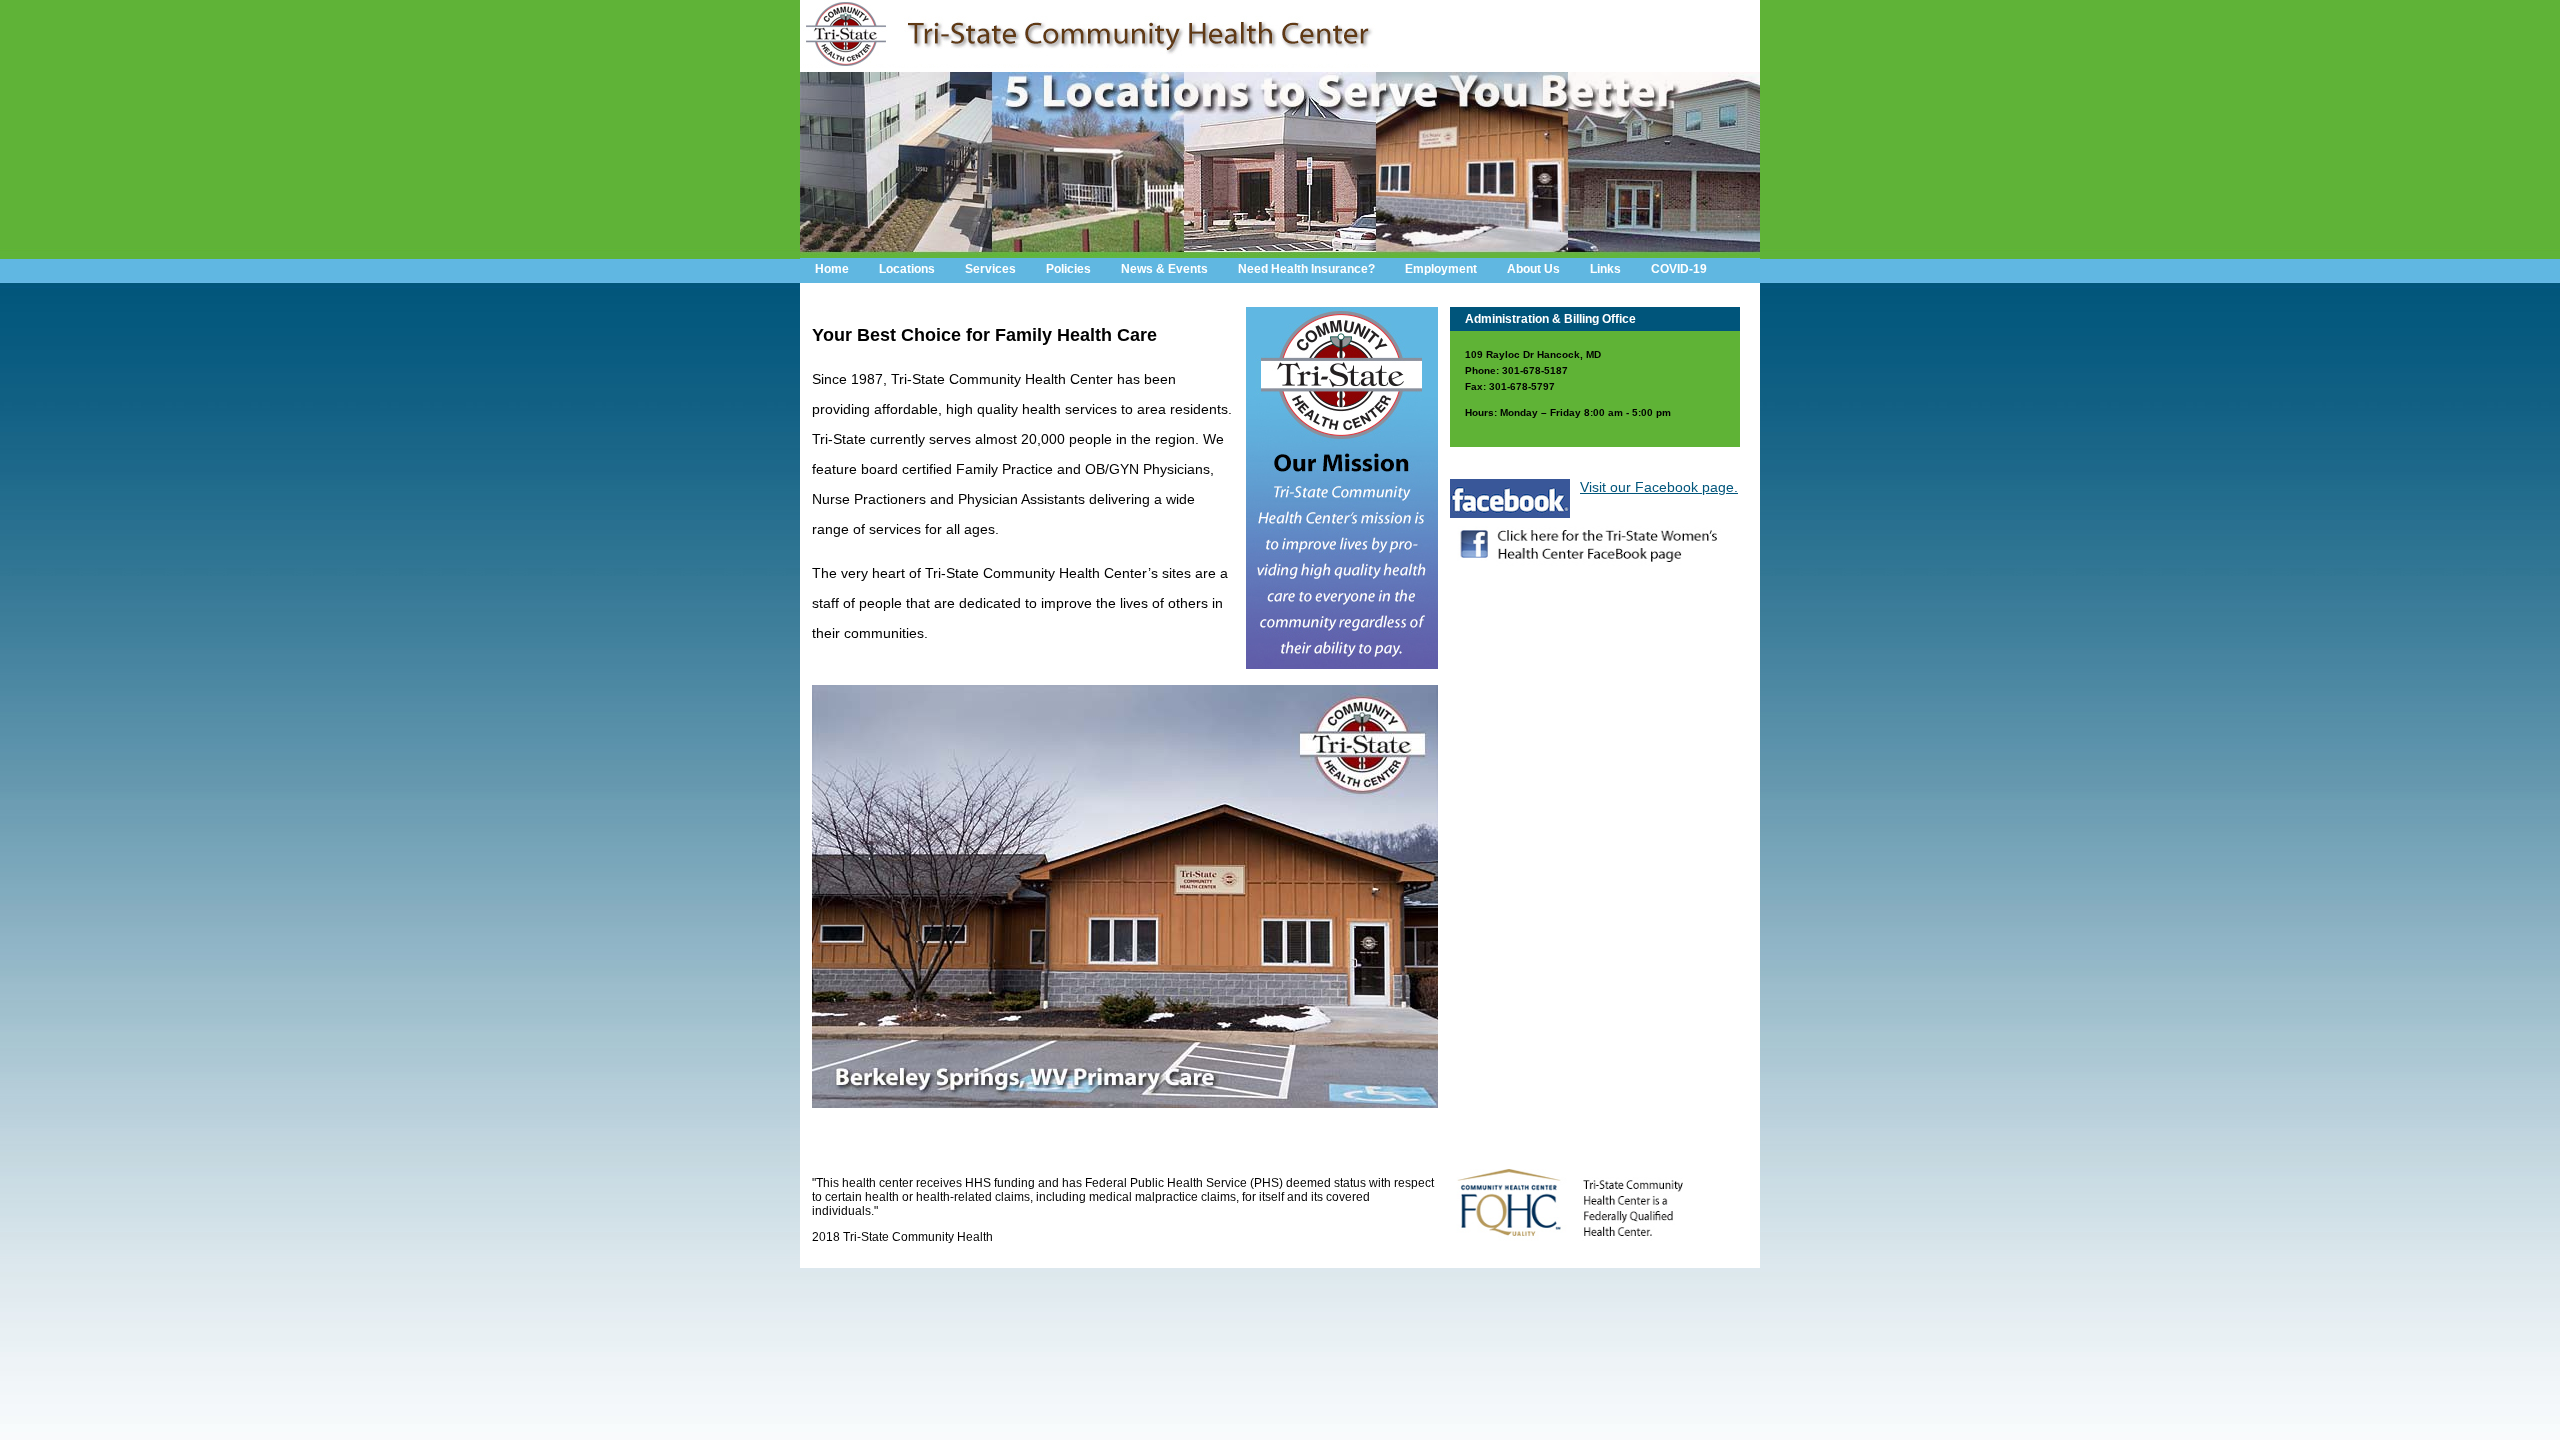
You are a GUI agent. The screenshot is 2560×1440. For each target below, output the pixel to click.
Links (1605, 269)
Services (990, 269)
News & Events (1164, 269)
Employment (1441, 269)
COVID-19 (1679, 269)
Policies (1068, 269)
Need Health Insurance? (1306, 269)
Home (832, 269)
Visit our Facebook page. (1659, 487)
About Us (1533, 269)
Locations (907, 269)
